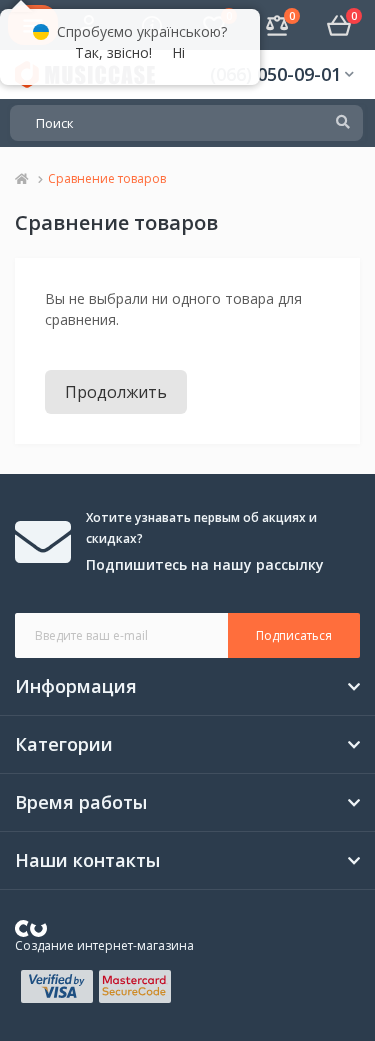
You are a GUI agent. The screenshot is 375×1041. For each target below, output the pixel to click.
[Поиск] (343, 123)
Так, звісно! (113, 52)
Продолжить (116, 392)
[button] (282, 74)
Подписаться (294, 635)
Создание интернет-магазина (104, 945)
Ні (178, 52)
